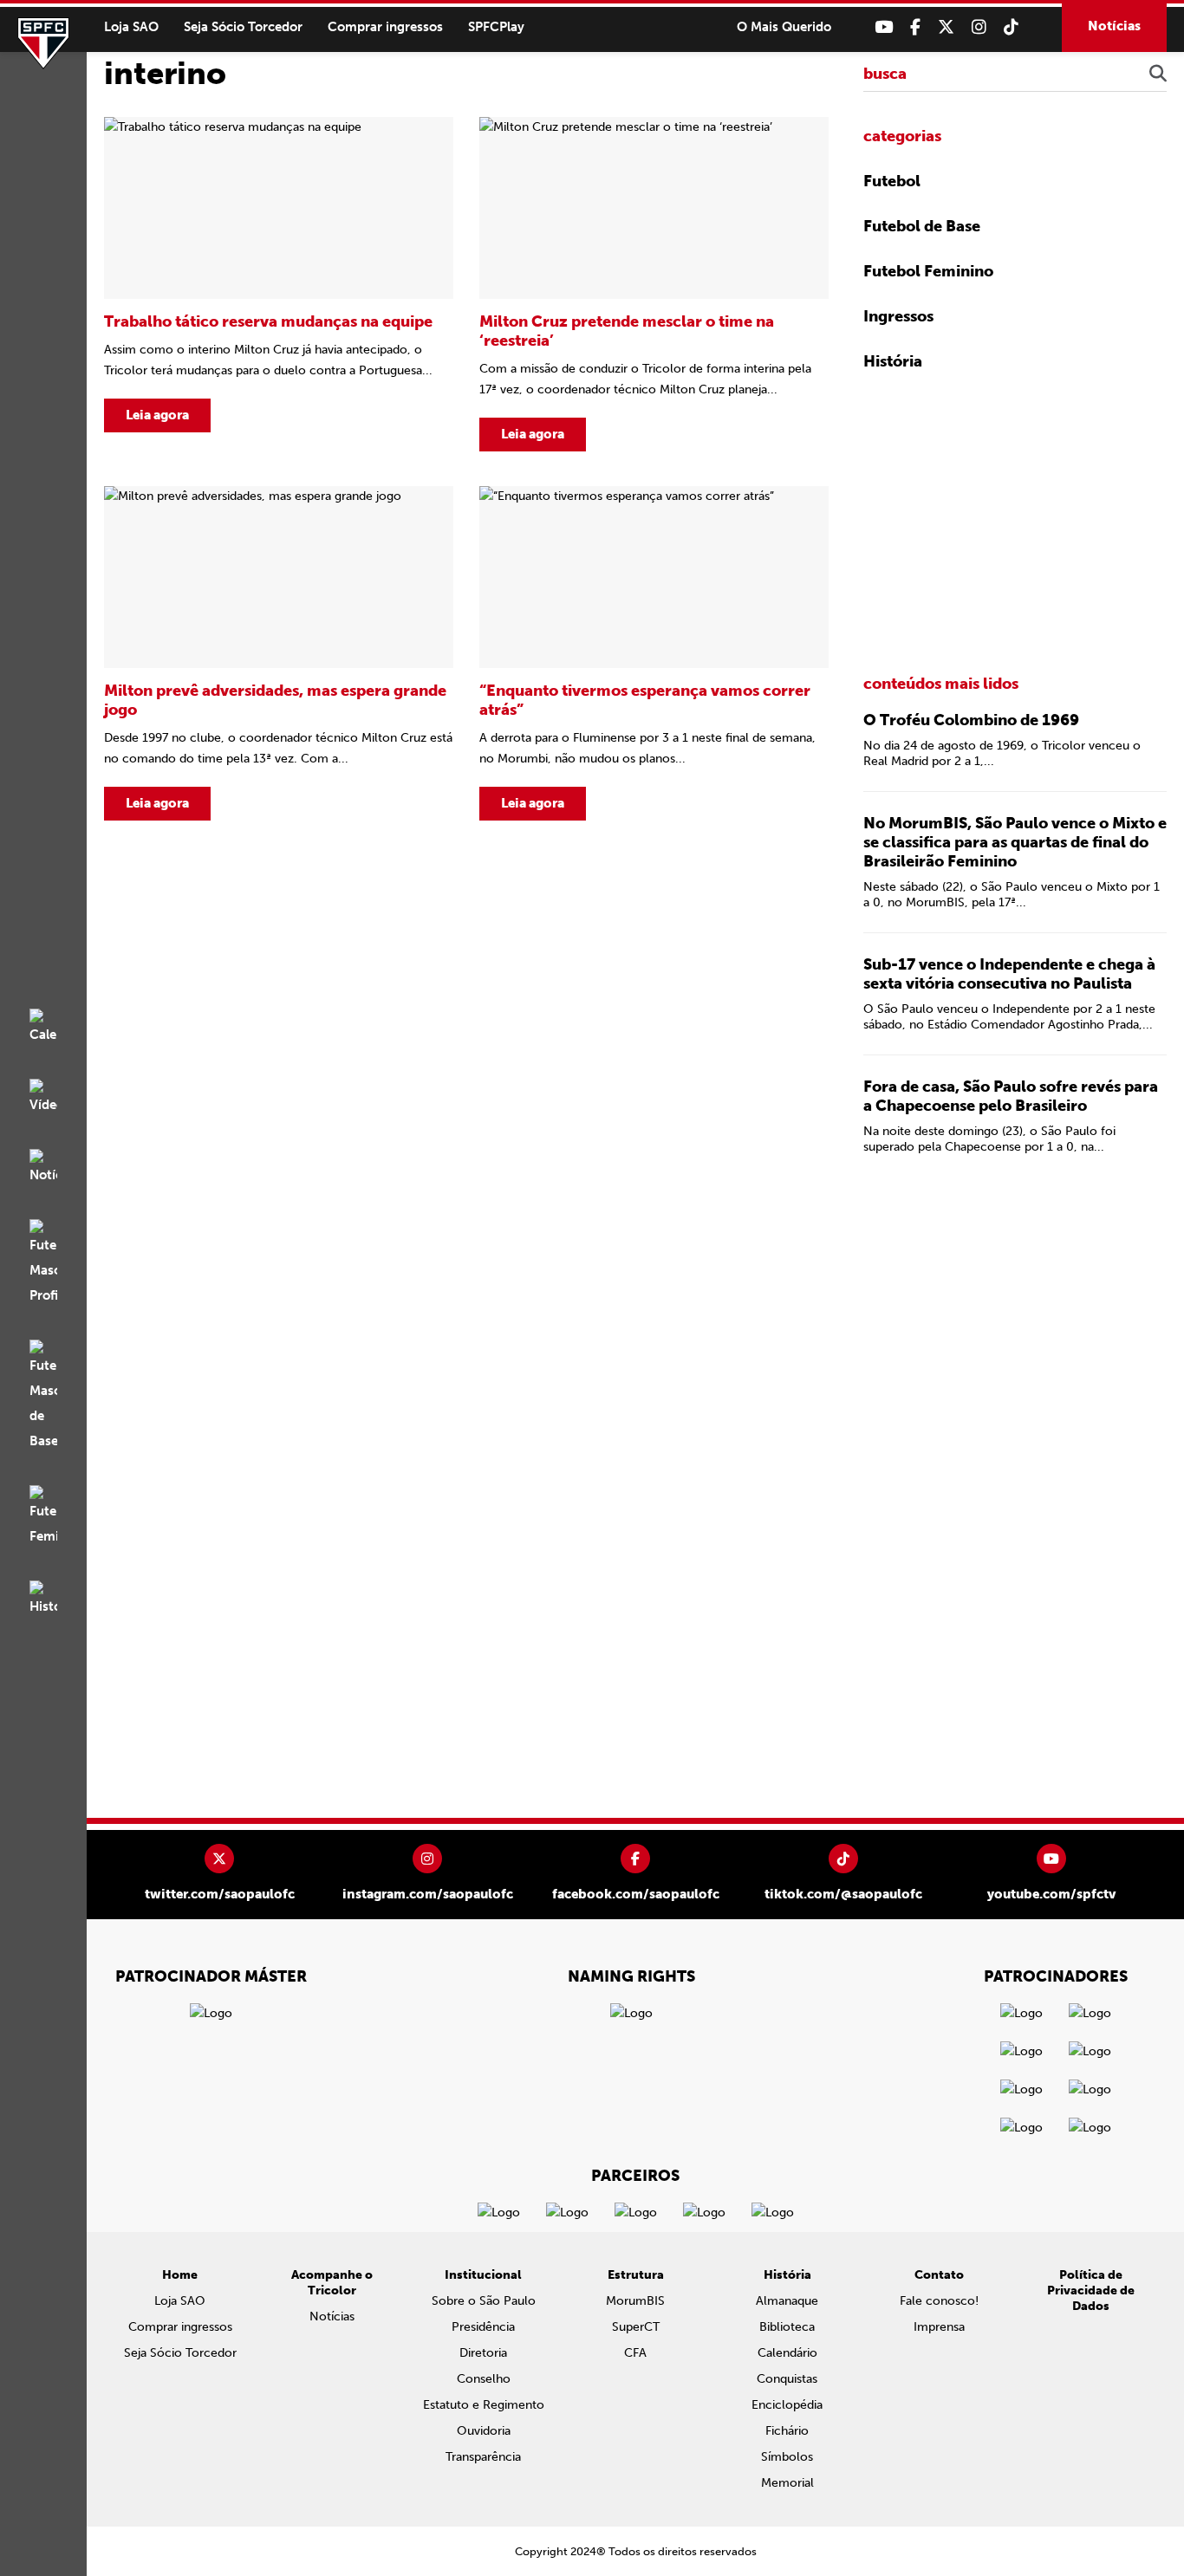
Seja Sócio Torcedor (243, 27)
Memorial (787, 2483)
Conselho (484, 2379)
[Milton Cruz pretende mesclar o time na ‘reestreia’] (654, 284)
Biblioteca (787, 2327)
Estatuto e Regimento (484, 2405)
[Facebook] (915, 27)
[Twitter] (946, 27)
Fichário (787, 2431)
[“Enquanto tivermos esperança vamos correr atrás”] (654, 653)
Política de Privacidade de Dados (1091, 2290)
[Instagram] (979, 27)
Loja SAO (131, 27)
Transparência (483, 2457)
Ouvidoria (484, 2431)
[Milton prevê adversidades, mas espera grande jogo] (279, 653)
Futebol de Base (922, 226)
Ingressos (898, 316)
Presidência (483, 2327)
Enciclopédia (787, 2405)
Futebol (892, 181)
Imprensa (939, 2327)
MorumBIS (635, 2301)
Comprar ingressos (385, 27)
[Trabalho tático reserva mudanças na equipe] (279, 284)
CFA (635, 2353)
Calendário (787, 2353)
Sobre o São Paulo (484, 2301)
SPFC (43, 43)
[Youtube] (884, 27)
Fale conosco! (939, 2301)
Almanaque (787, 2301)
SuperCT (636, 2327)
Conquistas (787, 2379)
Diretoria (483, 2353)
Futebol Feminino (928, 271)
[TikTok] (1011, 27)
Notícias (1114, 26)
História (893, 361)
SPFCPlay (496, 27)
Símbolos (787, 2457)
